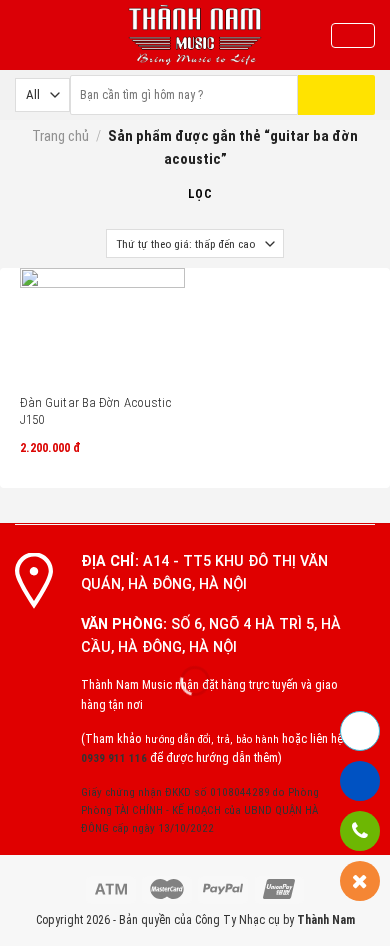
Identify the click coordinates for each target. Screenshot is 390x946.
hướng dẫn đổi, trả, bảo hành (212, 739)
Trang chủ (60, 136)
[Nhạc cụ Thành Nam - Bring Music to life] (195, 35)
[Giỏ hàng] (353, 36)
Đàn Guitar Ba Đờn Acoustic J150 (96, 411)
